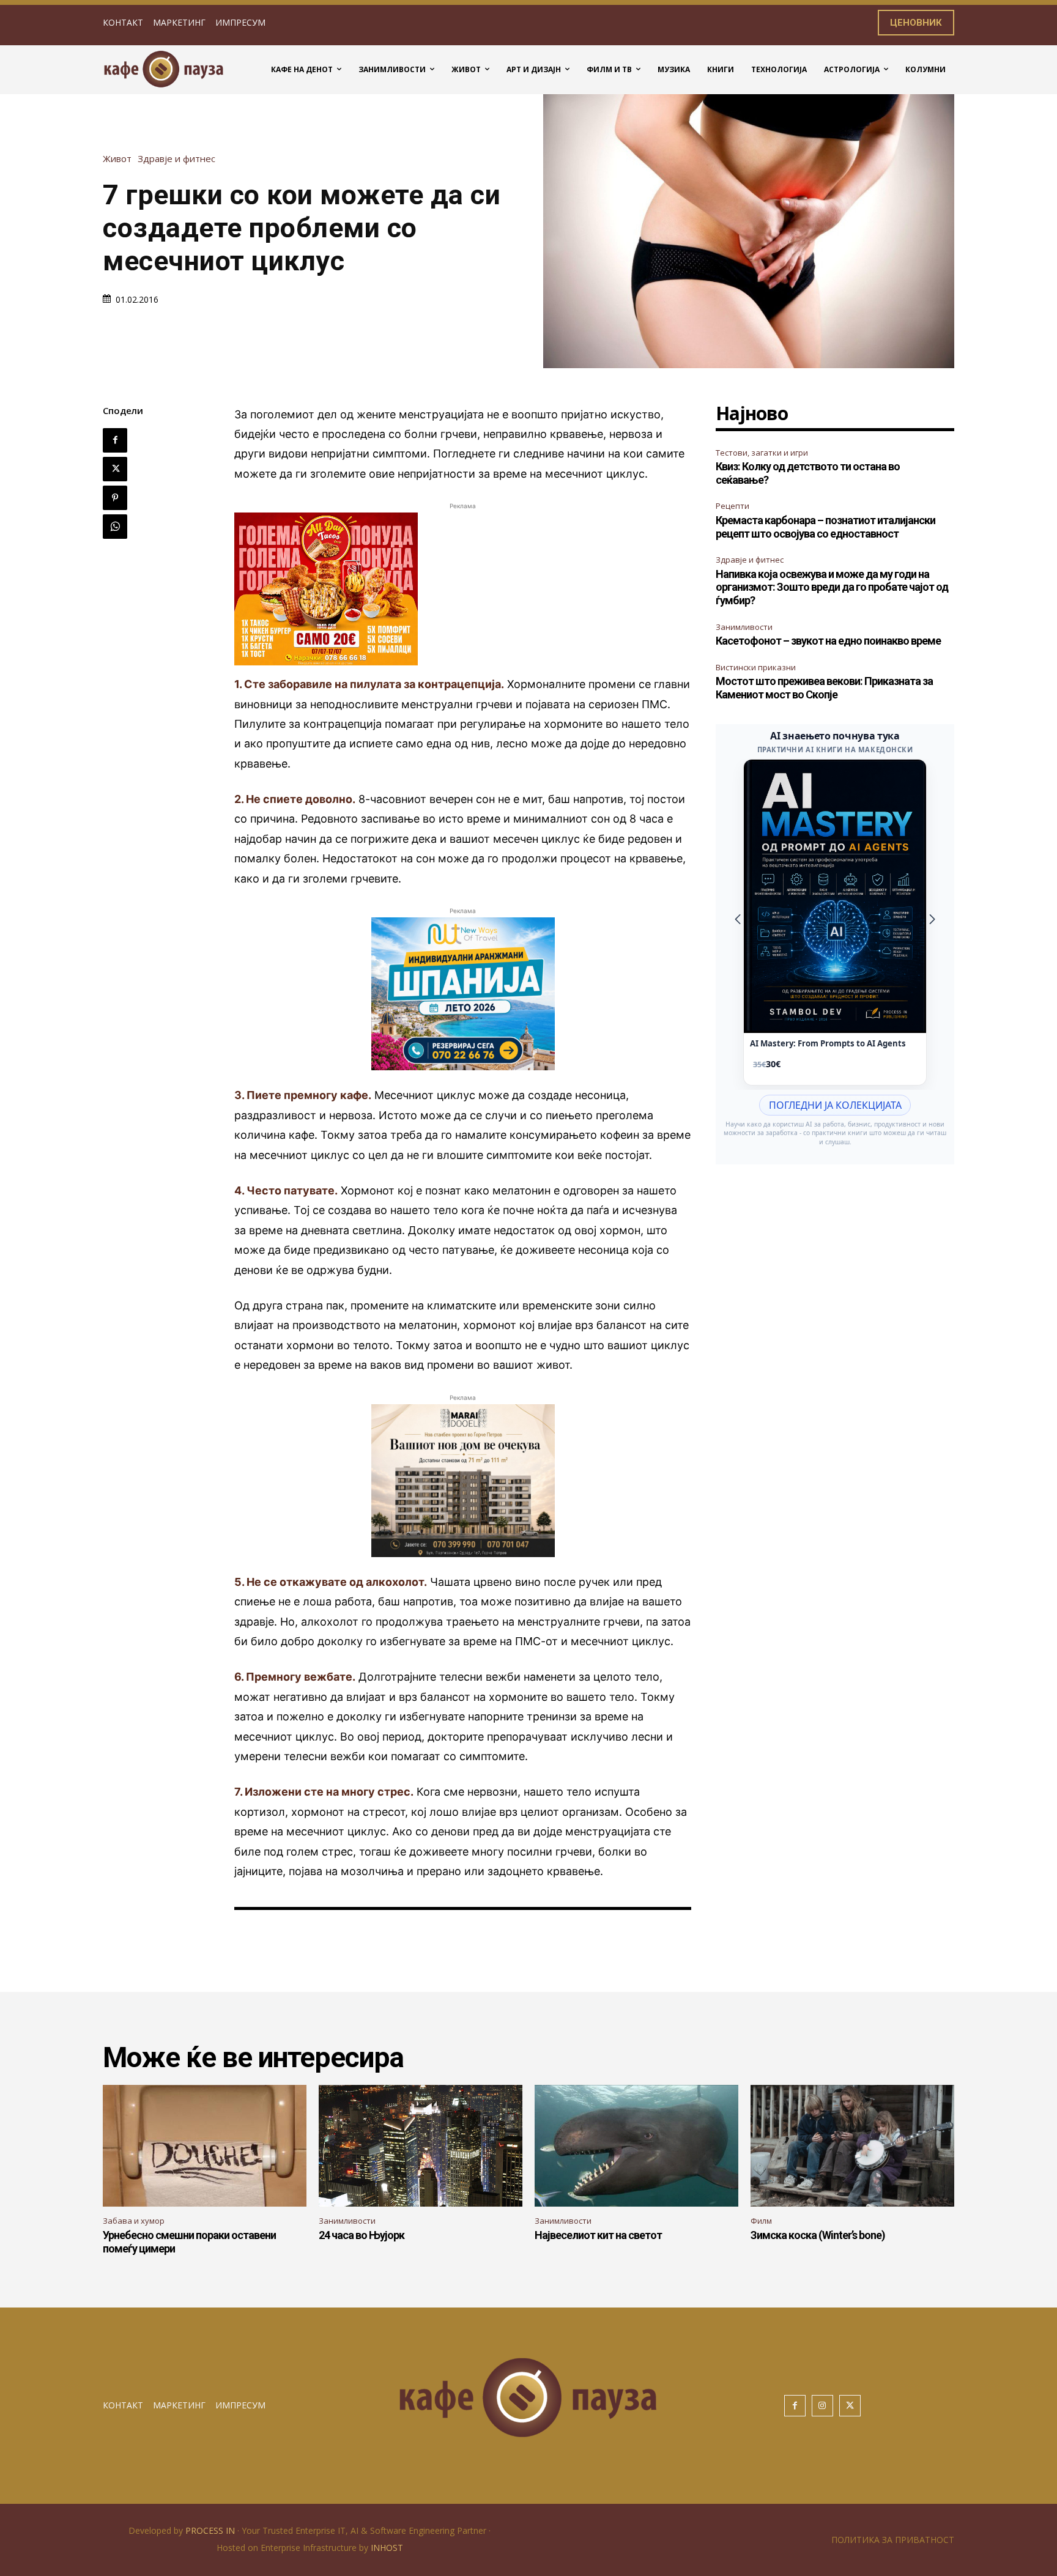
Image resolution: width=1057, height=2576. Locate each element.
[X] (115, 469)
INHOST (387, 2548)
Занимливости (744, 627)
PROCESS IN (211, 2530)
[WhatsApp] (115, 527)
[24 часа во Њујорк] (421, 2146)
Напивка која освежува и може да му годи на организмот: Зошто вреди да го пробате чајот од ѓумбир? (832, 587)
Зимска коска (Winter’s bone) (818, 2235)
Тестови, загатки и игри (762, 453)
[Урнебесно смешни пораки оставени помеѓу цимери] (205, 2146)
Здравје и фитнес (176, 159)
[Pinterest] (115, 498)
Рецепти (732, 506)
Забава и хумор (134, 2221)
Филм (761, 2221)
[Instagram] (822, 2406)
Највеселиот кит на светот (598, 2235)
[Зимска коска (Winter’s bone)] (852, 2146)
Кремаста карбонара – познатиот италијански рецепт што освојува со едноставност (825, 527)
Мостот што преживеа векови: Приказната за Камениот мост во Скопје (824, 688)
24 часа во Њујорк (362, 2235)
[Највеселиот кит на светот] (636, 2146)
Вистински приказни (756, 667)
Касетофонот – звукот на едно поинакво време (828, 641)
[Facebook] (115, 440)
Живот (117, 159)
